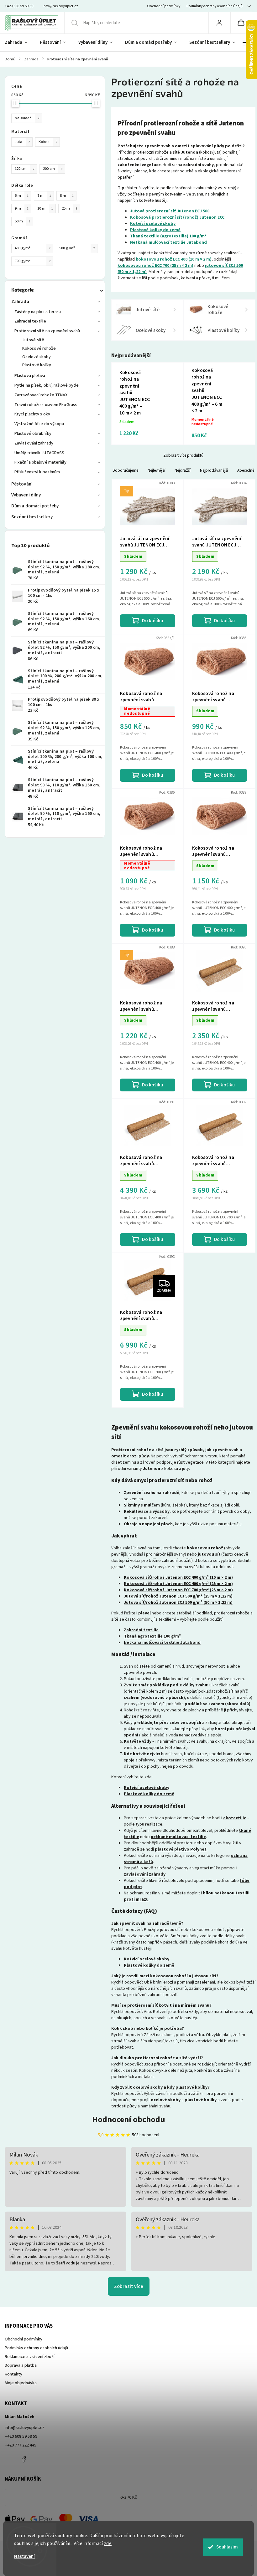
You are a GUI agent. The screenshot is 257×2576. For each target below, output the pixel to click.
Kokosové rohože (39, 348)
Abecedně (246, 470)
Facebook (24, 2459)
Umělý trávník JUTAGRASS (39, 453)
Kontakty (13, 2374)
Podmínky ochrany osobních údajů (215, 6)
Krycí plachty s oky (32, 414)
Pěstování (22, 484)
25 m (70, 208)
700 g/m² (33, 261)
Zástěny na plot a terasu (38, 312)
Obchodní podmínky (164, 6)
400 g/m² (33, 248)
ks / (129, 2497)
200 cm (53, 169)
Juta (22, 142)
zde (108, 2544)
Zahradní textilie (30, 321)
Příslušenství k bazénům (37, 472)
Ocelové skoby (37, 357)
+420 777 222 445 (21, 2445)
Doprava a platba (21, 2365)
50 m (23, 221)
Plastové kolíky (37, 365)
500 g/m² (77, 248)
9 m (22, 208)
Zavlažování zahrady (34, 443)
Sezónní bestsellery (32, 517)
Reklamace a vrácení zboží (30, 2357)
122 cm (24, 169)
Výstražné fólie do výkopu (39, 424)
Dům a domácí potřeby (35, 506)
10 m (45, 208)
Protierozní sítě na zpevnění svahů (47, 331)
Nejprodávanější (214, 470)
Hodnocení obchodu (129, 2119)
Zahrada (20, 302)
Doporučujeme (125, 470)
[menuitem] (19, 43)
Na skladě (27, 118)
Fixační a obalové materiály (40, 462)
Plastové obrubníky (33, 434)
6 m (22, 196)
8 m (67, 196)
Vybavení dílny (26, 495)
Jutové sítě (33, 340)
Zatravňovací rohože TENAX (41, 395)
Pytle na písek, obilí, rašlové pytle (47, 385)
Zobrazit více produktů (183, 455)
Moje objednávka (21, 2383)
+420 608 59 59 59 (21, 2436)
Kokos (48, 142)
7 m (44, 196)
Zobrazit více (129, 2286)
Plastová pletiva (30, 376)
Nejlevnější (156, 470)
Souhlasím (227, 2547)
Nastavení (24, 2556)
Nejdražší (183, 470)
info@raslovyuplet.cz (25, 2428)
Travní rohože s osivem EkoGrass (46, 405)
